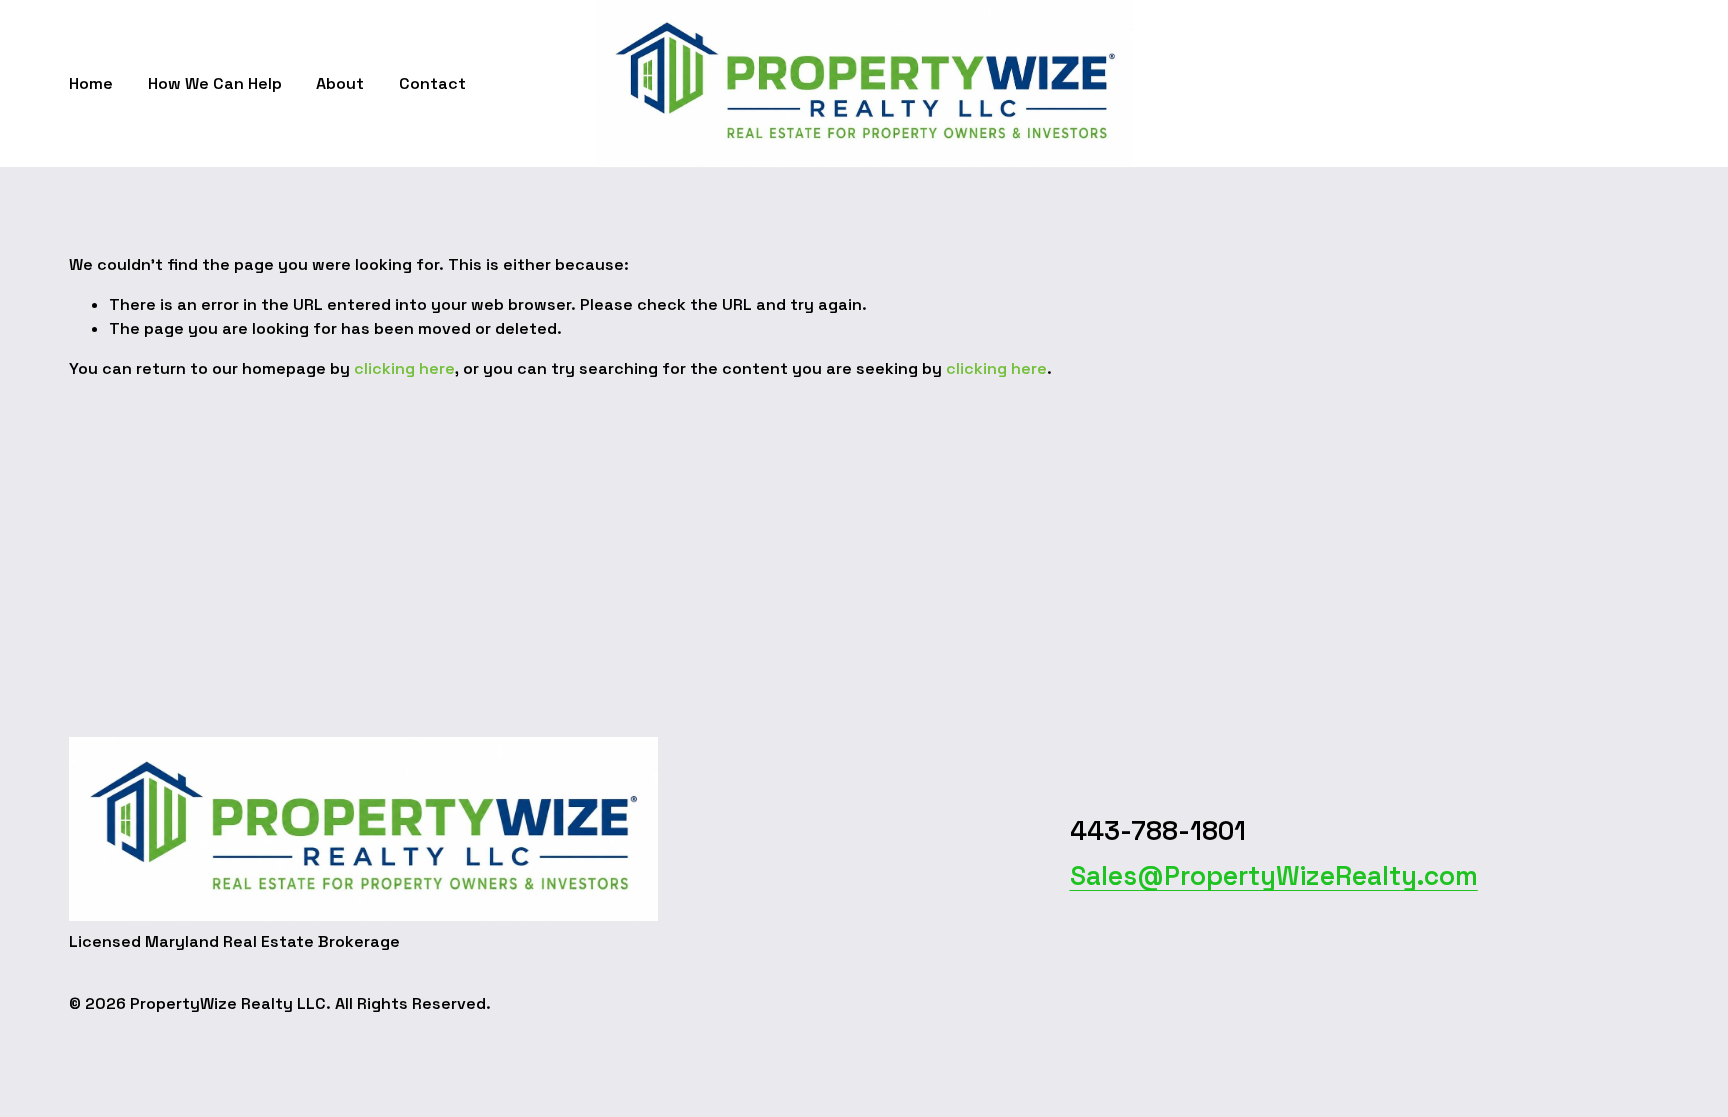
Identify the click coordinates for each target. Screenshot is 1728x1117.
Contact (432, 83)
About (340, 83)
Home (91, 83)
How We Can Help (215, 83)
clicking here (404, 368)
